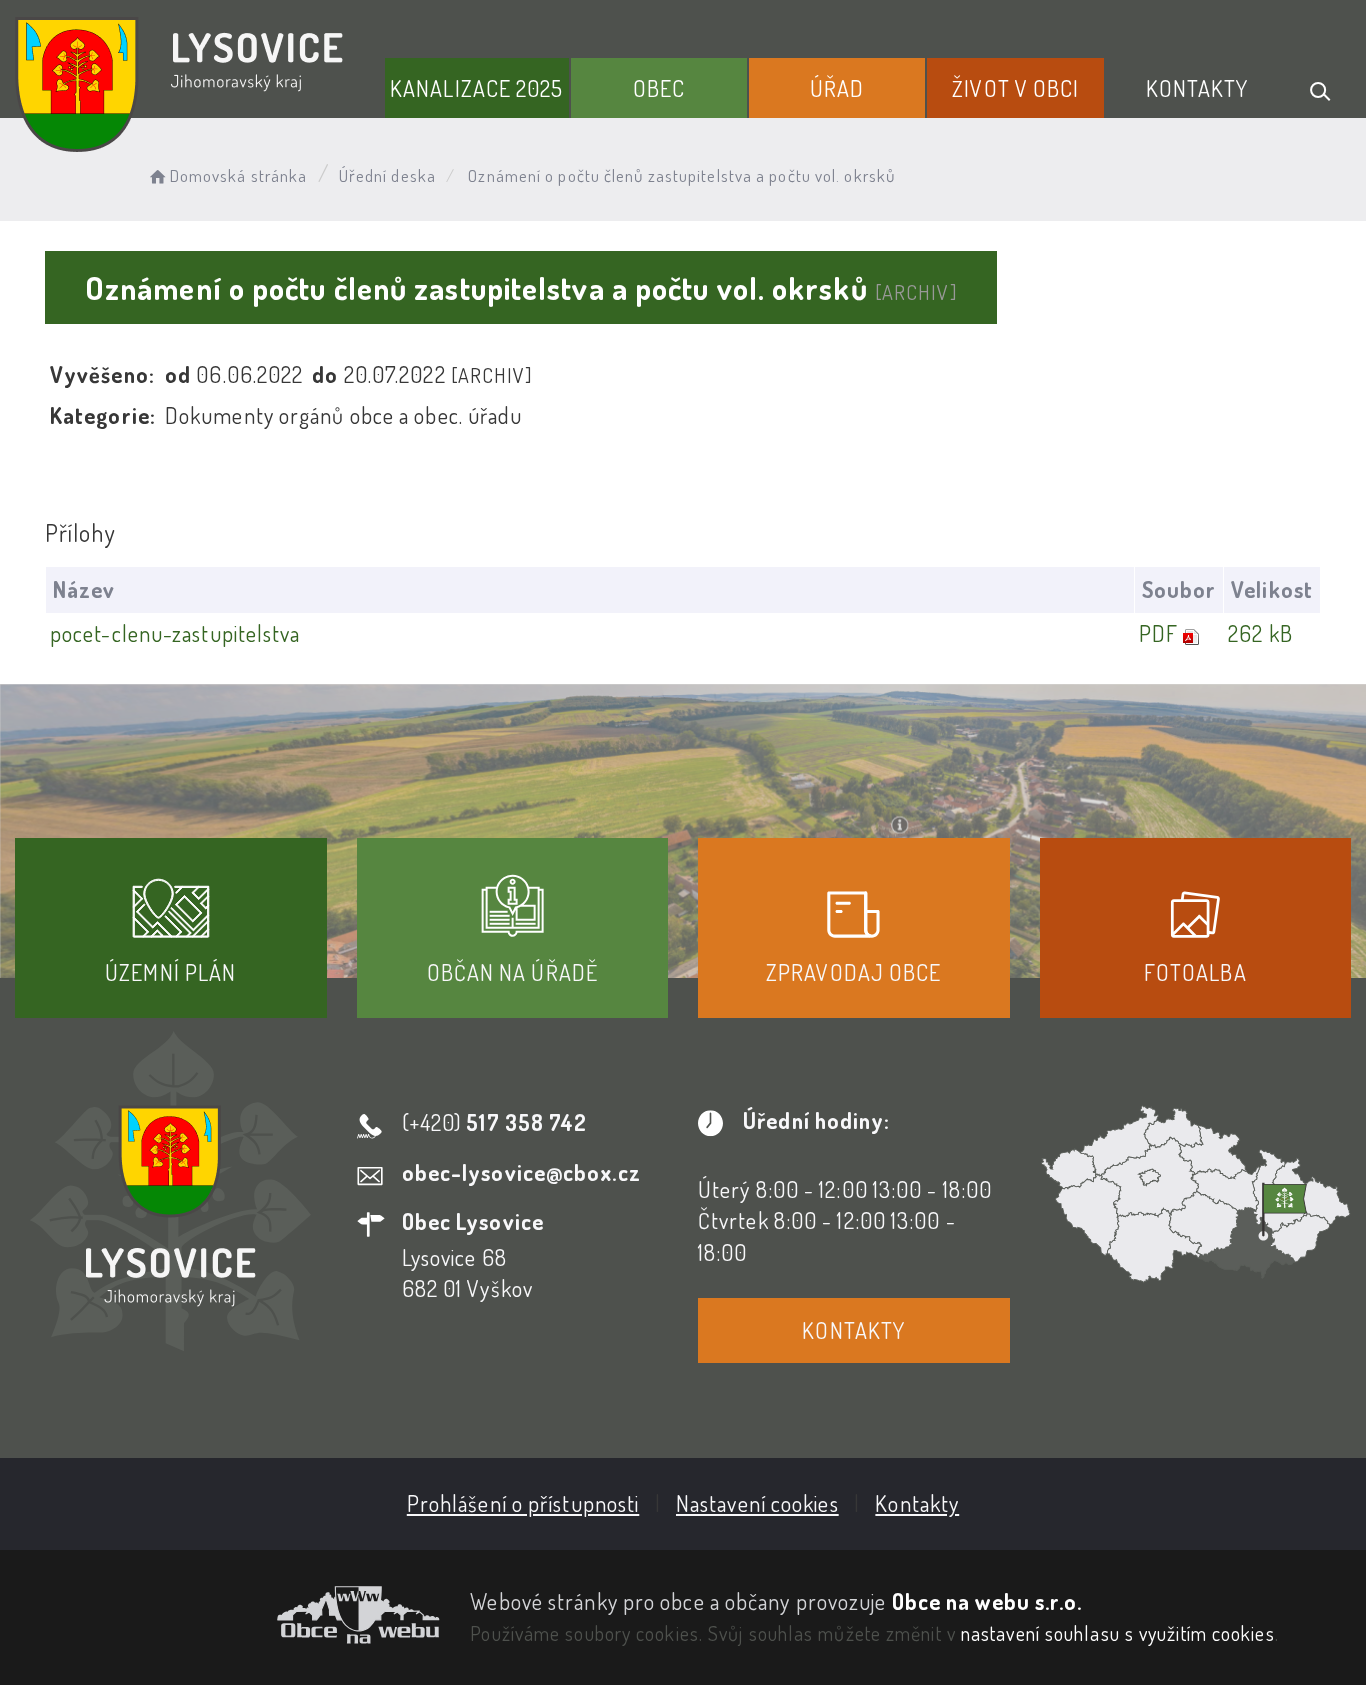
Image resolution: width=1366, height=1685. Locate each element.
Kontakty (1197, 88)
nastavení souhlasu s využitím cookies (1118, 1633)
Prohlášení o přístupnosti (523, 1503)
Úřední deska (387, 175)
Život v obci (1015, 88)
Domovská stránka (238, 175)
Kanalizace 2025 (477, 88)
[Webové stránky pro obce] (227, 1615)
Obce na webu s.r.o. (987, 1601)
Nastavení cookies (757, 1503)
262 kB (1260, 633)
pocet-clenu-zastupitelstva (175, 633)
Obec (659, 88)
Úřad (837, 88)
